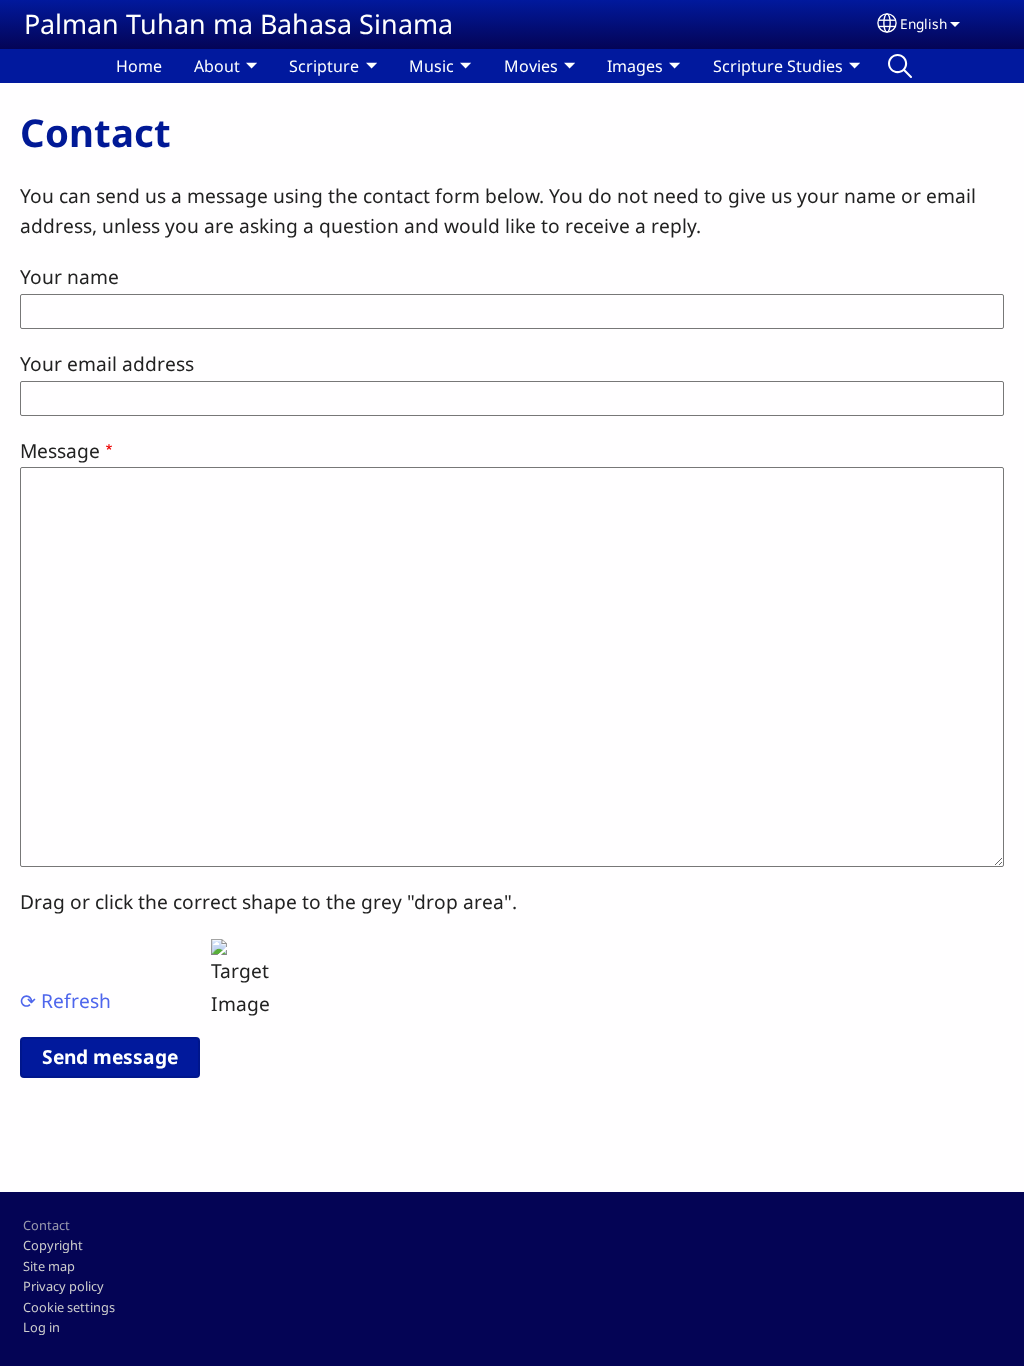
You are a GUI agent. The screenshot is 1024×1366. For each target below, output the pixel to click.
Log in (41, 1327)
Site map (49, 1266)
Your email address (107, 363)
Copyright (53, 1245)
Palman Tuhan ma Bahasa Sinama (238, 23)
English (923, 23)
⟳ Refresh (65, 1000)
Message (60, 450)
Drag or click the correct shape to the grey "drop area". (268, 901)
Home (139, 66)
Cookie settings (69, 1307)
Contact (46, 1225)
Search (900, 66)
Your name (69, 276)
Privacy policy (63, 1286)
